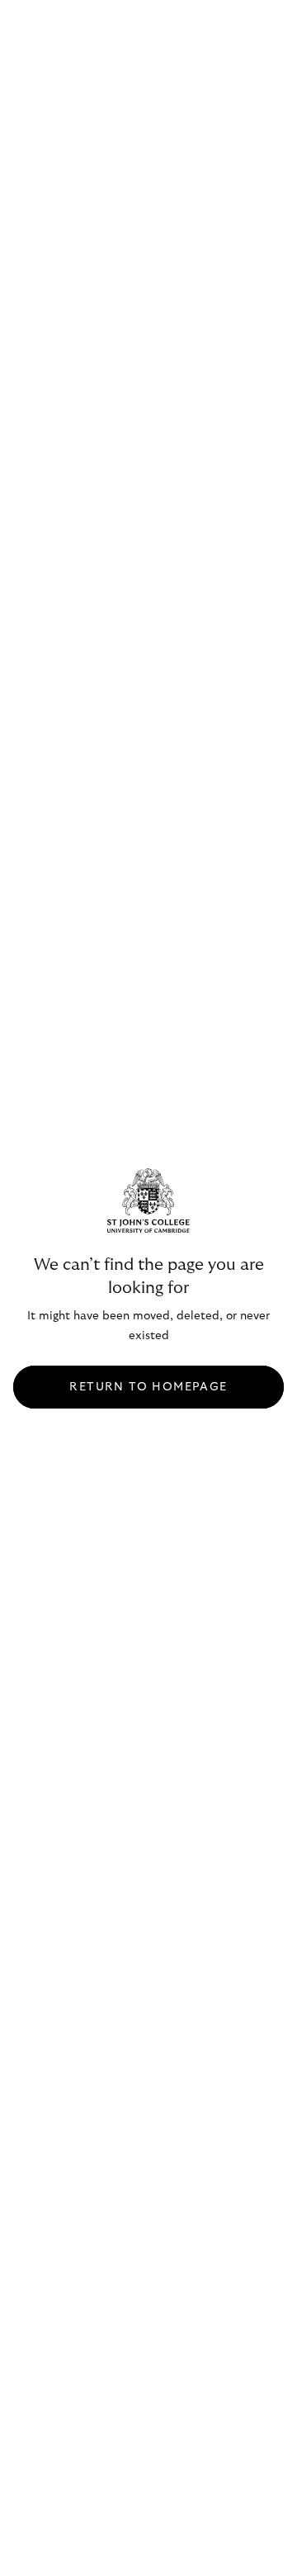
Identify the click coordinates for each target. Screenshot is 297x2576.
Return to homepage (148, 1387)
